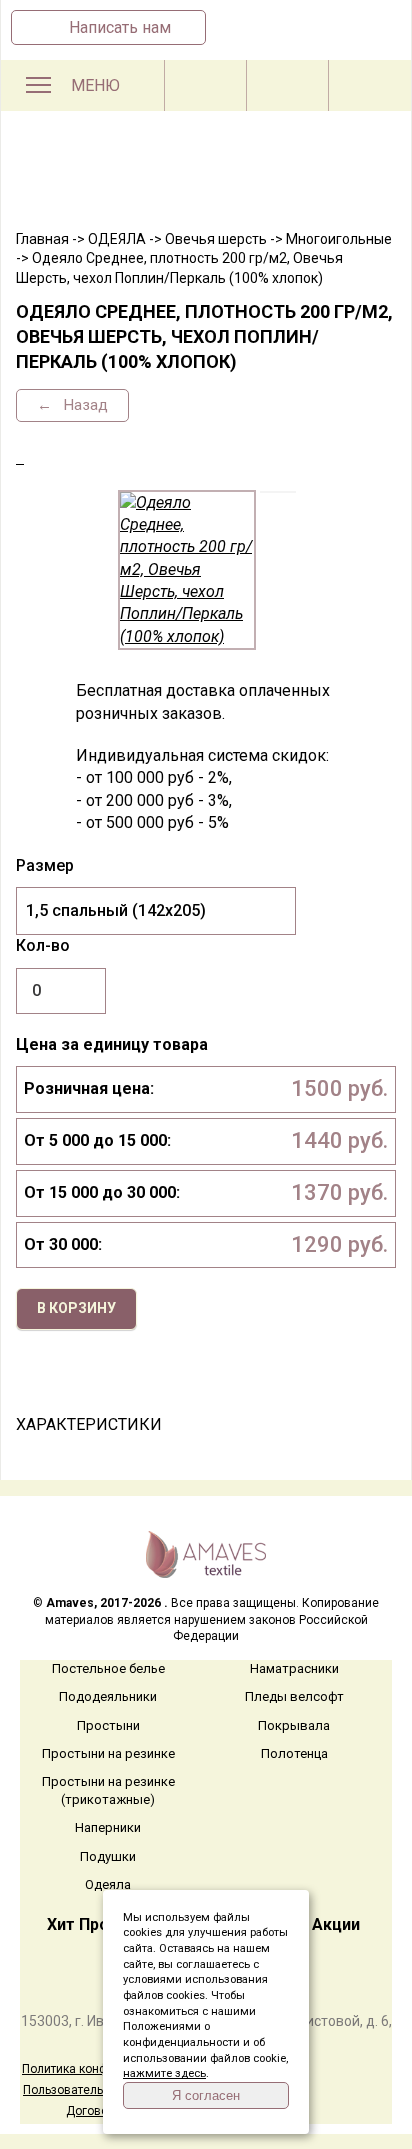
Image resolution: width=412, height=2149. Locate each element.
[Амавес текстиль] (206, 182)
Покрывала (294, 1725)
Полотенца (294, 1753)
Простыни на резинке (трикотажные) (108, 1790)
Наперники (108, 1827)
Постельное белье (108, 1668)
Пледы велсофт (294, 1696)
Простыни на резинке (108, 1753)
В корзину (76, 1308)
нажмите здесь (164, 2073)
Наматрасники (294, 1668)
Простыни (108, 1725)
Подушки (108, 1856)
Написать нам (120, 27)
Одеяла (108, 1884)
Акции (336, 1924)
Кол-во (43, 945)
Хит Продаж (94, 1924)
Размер (45, 865)
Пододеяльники (108, 1696)
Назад (84, 405)
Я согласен (206, 2095)
